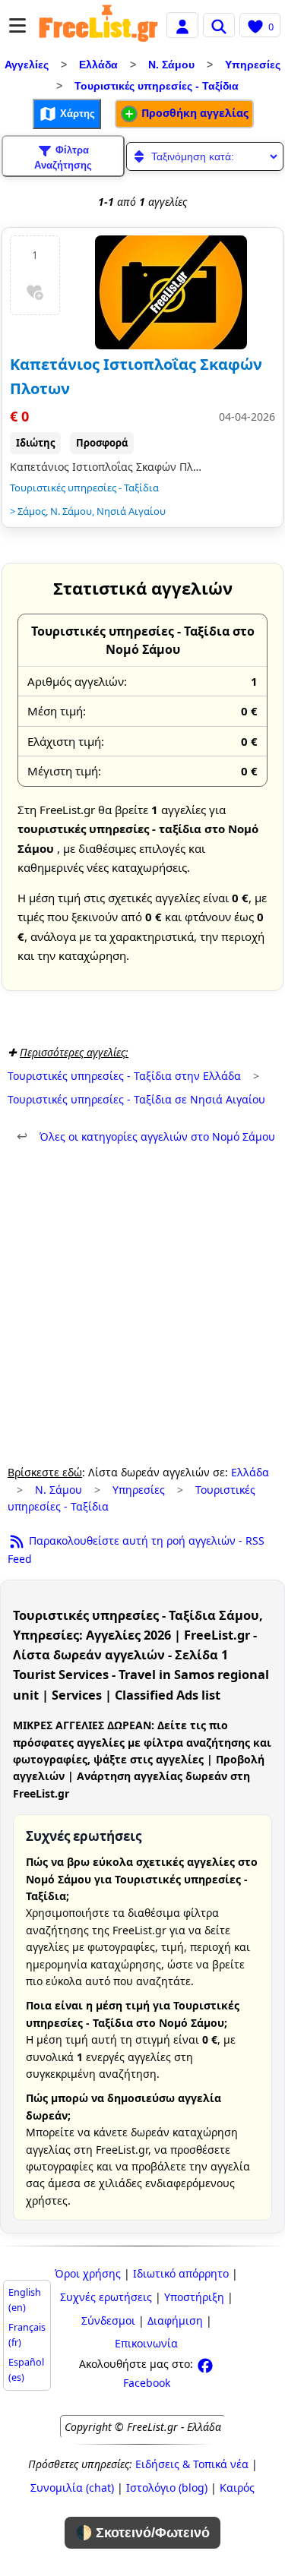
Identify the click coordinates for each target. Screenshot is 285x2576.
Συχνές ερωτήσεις (106, 2297)
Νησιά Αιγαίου (131, 511)
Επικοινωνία (146, 2343)
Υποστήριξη (194, 2297)
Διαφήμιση (175, 2320)
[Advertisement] (142, 1305)
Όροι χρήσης (88, 2273)
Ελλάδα (98, 65)
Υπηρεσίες (253, 65)
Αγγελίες (27, 65)
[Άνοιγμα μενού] (17, 25)
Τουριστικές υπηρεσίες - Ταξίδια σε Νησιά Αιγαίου (136, 1099)
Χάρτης (76, 114)
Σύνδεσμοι (108, 2320)
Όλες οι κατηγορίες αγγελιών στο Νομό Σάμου (146, 1136)
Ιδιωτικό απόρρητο (181, 2273)
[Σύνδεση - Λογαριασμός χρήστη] (182, 25)
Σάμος (32, 511)
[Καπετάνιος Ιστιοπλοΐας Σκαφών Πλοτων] (171, 292)
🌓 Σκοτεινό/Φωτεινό (142, 2533)
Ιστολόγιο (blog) (167, 2488)
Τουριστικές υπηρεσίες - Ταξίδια (157, 86)
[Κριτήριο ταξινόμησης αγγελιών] (205, 156)
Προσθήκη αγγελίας (193, 113)
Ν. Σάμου (171, 65)
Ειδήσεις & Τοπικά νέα (192, 2464)
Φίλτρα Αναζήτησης (63, 158)
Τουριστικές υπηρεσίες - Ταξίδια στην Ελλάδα (124, 1076)
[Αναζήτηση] (219, 25)
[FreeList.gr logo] (98, 25)
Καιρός (237, 2488)
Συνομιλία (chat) (72, 2488)
